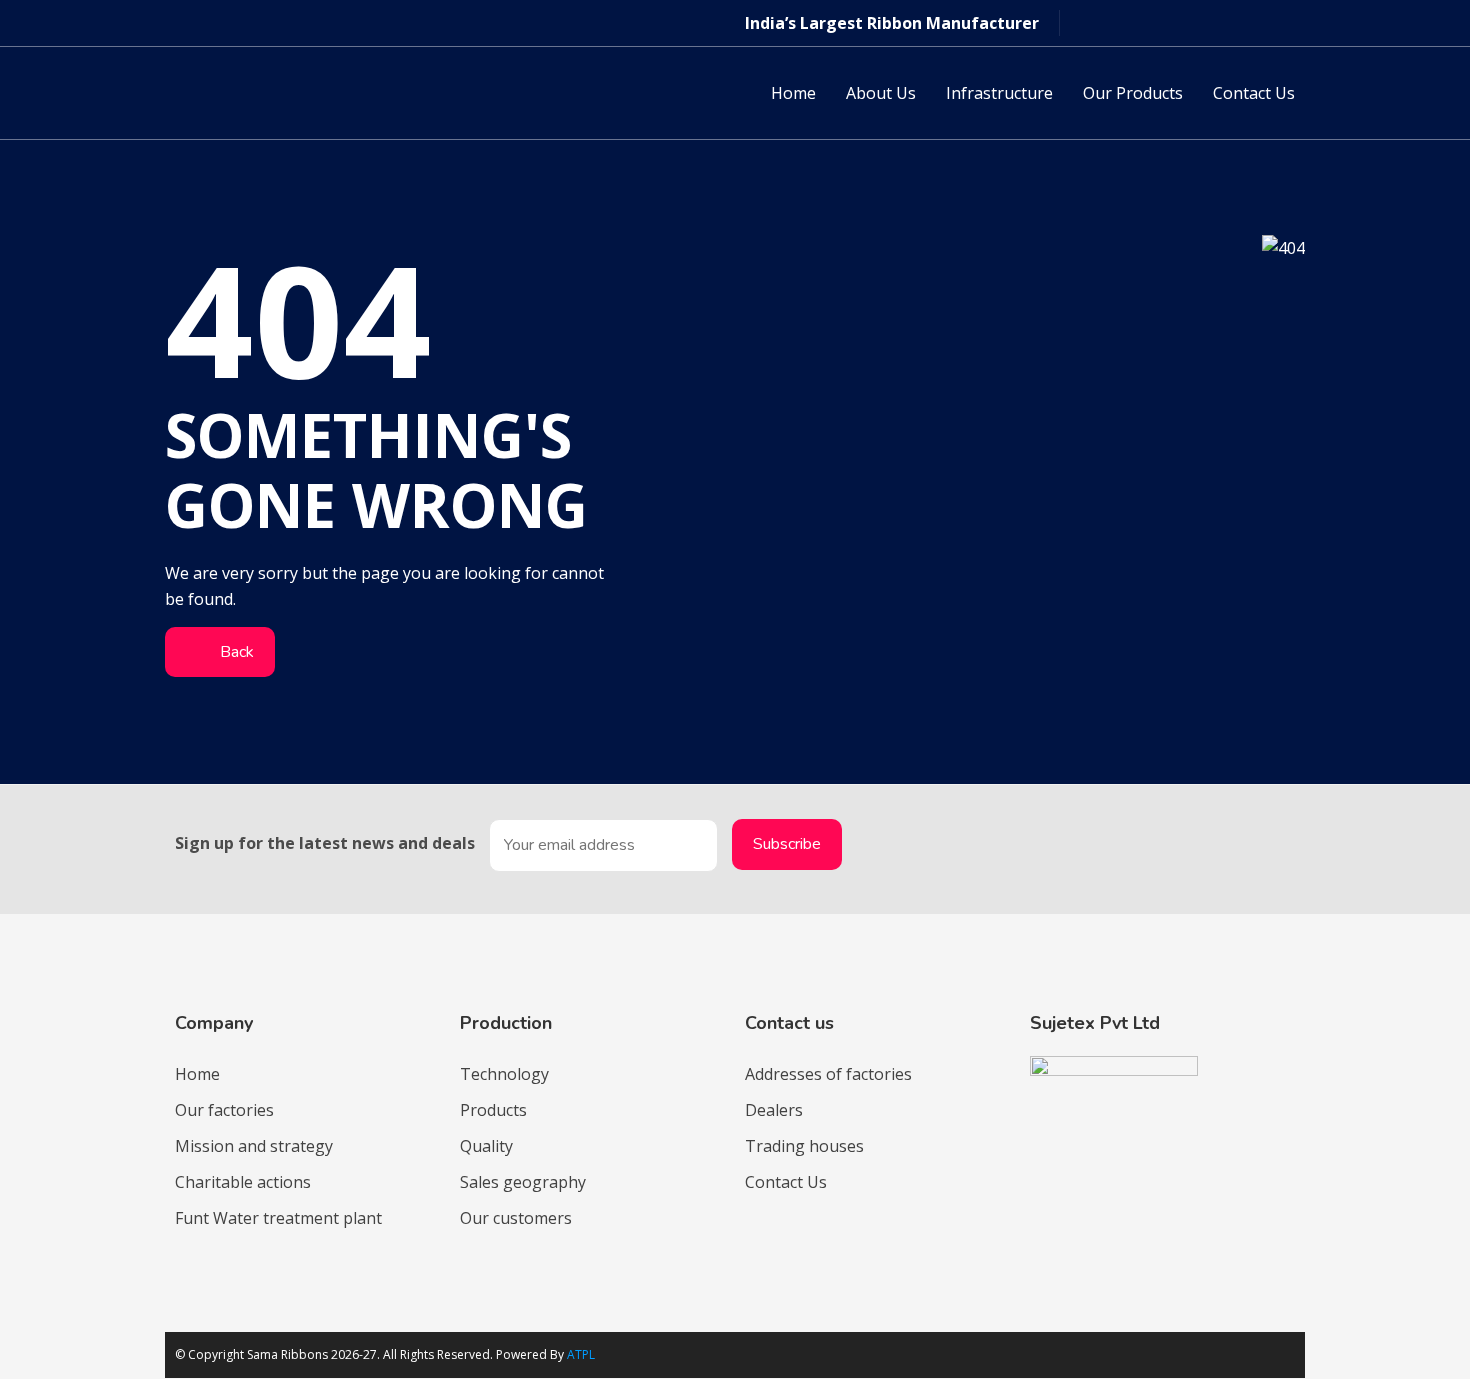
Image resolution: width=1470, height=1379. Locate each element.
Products (493, 1110)
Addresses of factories (828, 1074)
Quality (486, 1146)
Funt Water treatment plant (278, 1218)
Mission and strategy (254, 1146)
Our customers (516, 1218)
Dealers (774, 1110)
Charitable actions (243, 1182)
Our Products (1133, 93)
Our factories (224, 1110)
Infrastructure (999, 93)
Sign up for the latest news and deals (325, 843)
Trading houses (804, 1146)
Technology (504, 1074)
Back (235, 652)
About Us (881, 93)
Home (793, 93)
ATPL (581, 1354)
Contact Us (1254, 93)
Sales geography (523, 1182)
